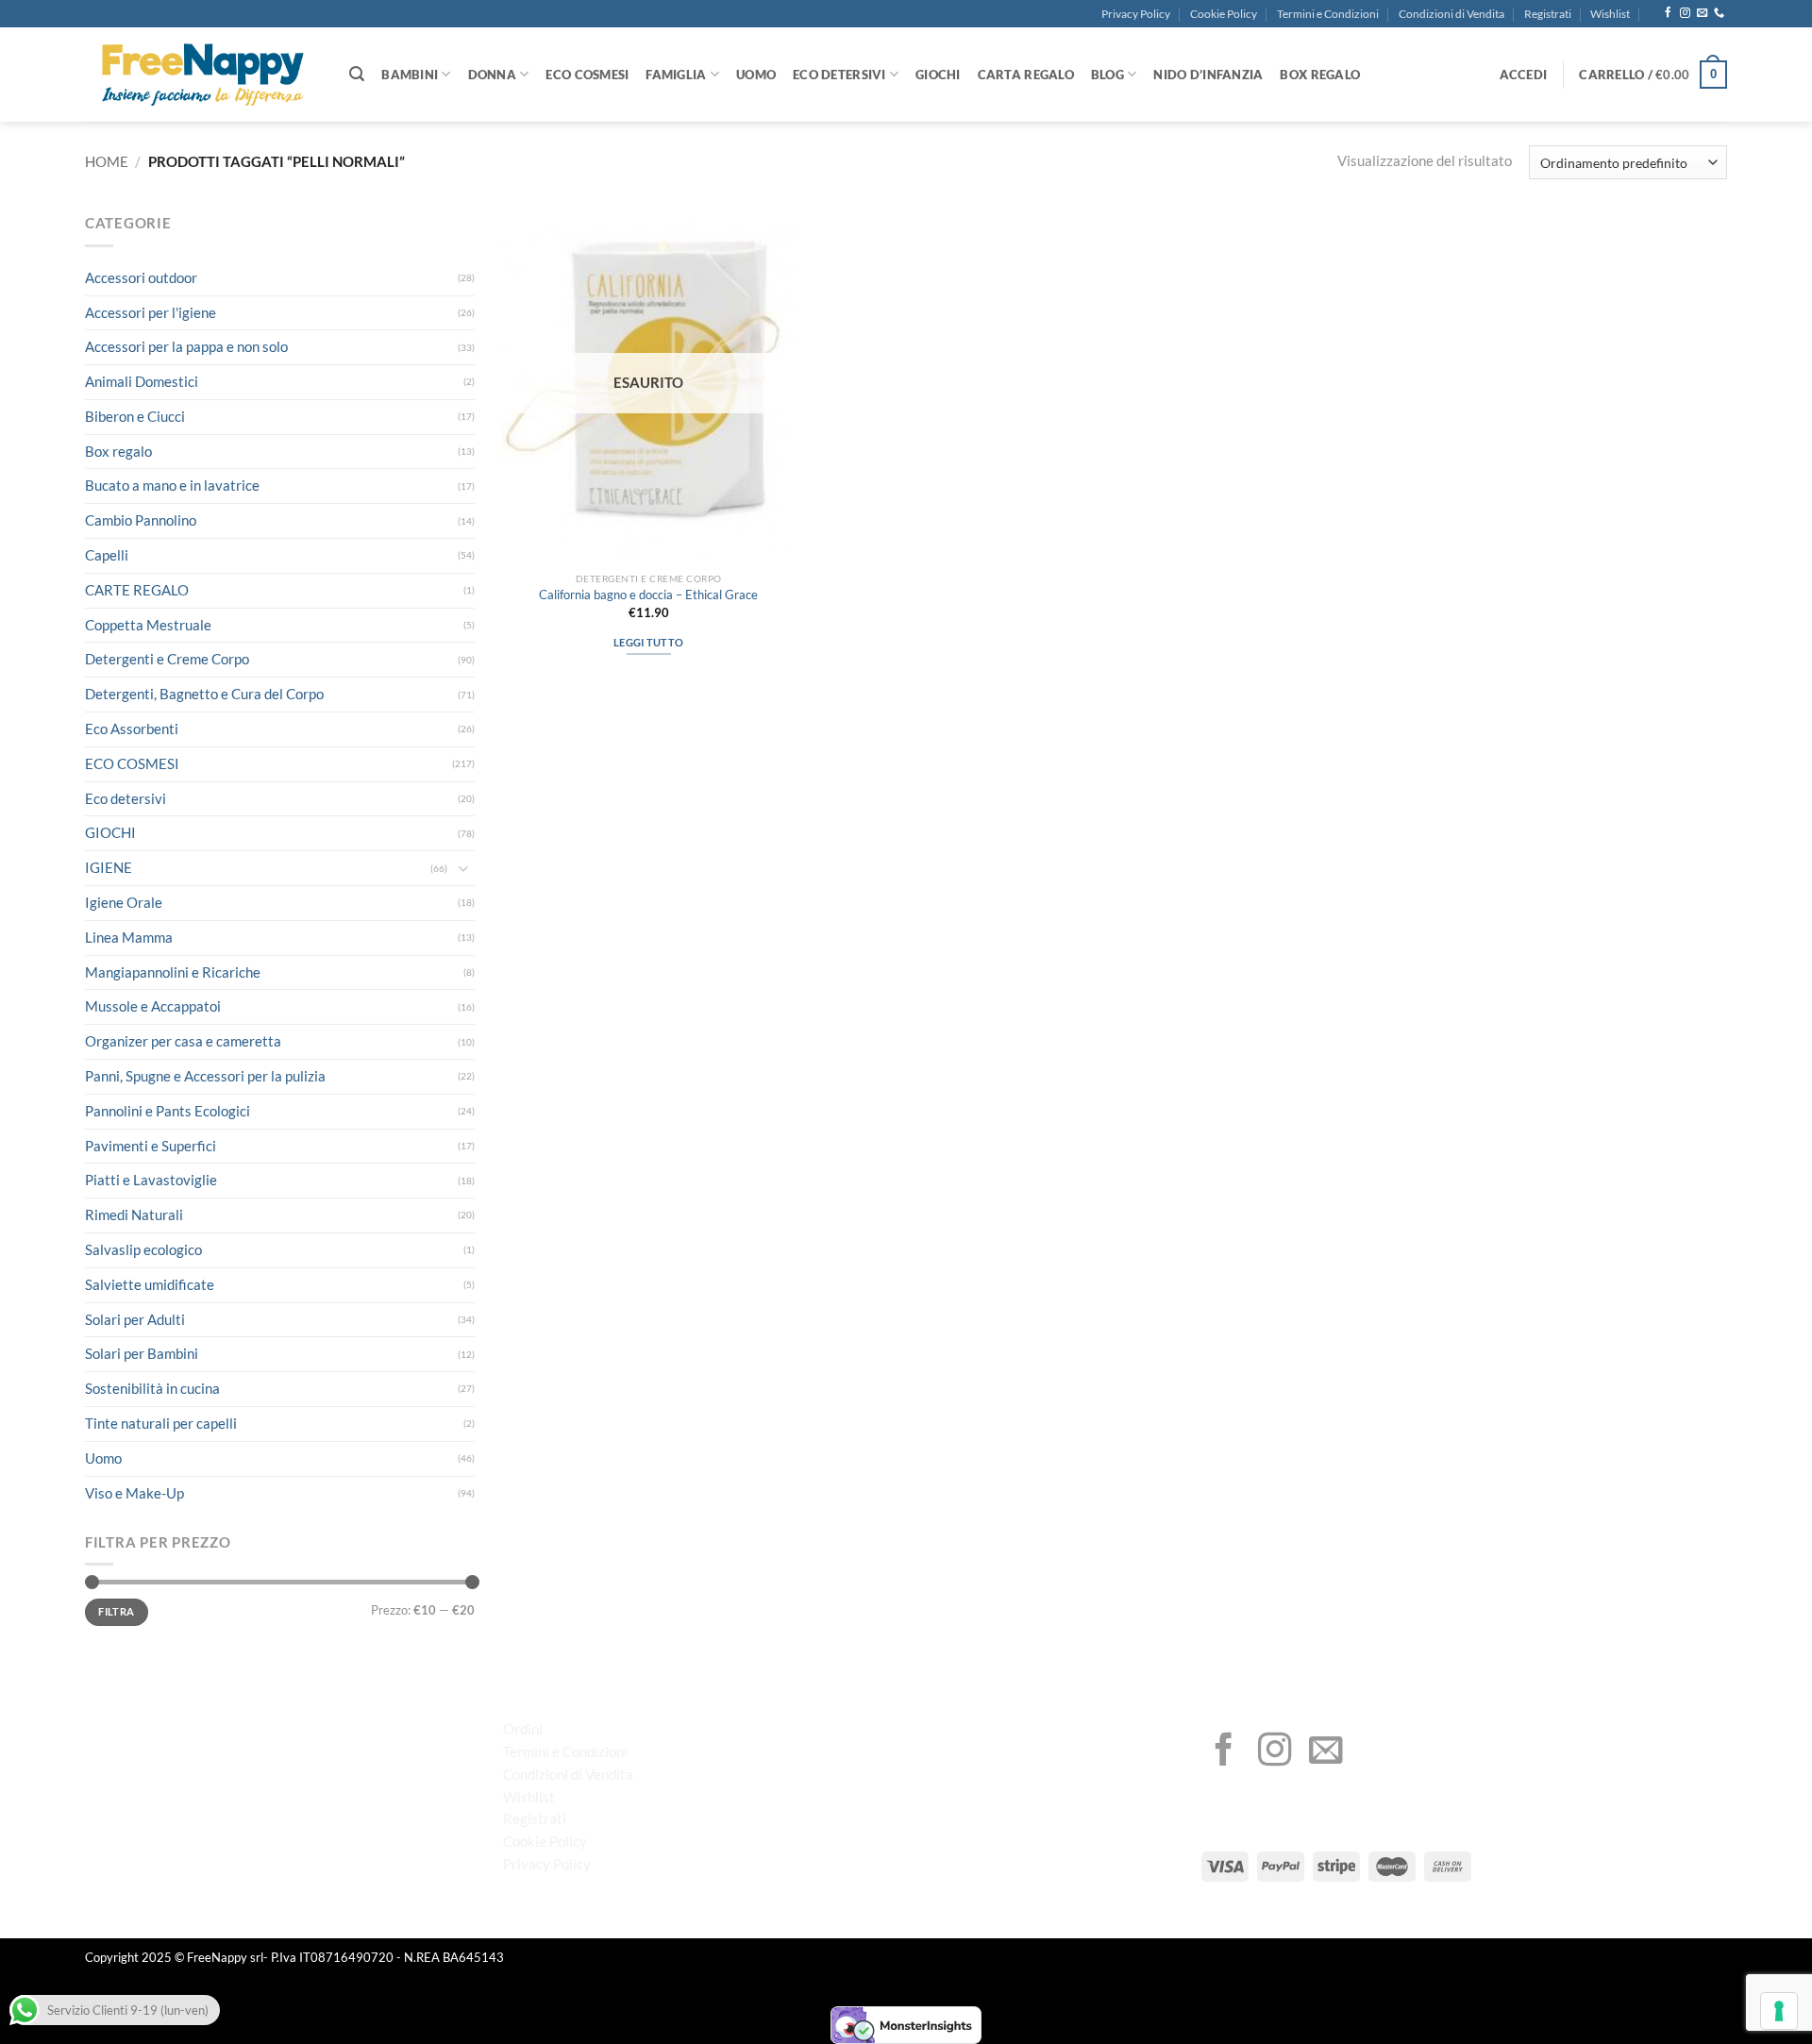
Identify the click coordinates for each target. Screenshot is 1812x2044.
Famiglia (676, 75)
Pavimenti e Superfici (151, 1146)
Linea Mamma (129, 937)
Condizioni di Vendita (1451, 14)
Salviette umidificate (150, 1284)
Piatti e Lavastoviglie (151, 1180)
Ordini (523, 1729)
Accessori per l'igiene (151, 312)
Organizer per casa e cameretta (183, 1041)
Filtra (116, 1611)
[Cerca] (357, 74)
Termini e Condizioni (1328, 14)
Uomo (103, 1458)
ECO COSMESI (587, 75)
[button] (1524, 75)
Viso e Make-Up (134, 1493)
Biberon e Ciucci (135, 416)
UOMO (756, 75)
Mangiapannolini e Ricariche (173, 972)
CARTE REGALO (137, 590)
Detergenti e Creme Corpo (167, 659)
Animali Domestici (142, 381)
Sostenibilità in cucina (152, 1388)
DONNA (492, 75)
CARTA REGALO (1026, 75)
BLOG (1107, 75)
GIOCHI (938, 75)
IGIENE (109, 867)
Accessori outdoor (141, 277)
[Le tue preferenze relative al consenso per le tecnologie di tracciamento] (1779, 2011)
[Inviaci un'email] (1702, 13)
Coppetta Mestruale (148, 625)
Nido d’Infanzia (1208, 75)
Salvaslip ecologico (143, 1249)
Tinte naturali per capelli (161, 1423)
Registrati (1548, 14)
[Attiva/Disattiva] (463, 869)
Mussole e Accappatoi (153, 1006)
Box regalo (118, 451)
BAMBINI (410, 75)
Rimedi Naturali (134, 1215)
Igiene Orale (124, 902)
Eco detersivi (126, 798)
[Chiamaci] (1719, 13)
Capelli (107, 555)
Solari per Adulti (135, 1319)
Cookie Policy (1224, 14)
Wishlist (1610, 14)
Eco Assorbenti (132, 729)
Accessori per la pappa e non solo (186, 346)
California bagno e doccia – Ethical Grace (648, 595)
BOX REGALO (1320, 75)
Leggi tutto (649, 642)
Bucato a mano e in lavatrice (172, 485)
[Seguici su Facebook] (1668, 13)
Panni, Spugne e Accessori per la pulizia (205, 1076)
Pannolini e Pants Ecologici (168, 1111)
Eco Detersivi (839, 75)
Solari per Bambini (142, 1353)
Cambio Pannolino (141, 520)
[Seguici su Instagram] (1685, 13)
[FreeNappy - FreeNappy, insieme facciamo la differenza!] (203, 75)
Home (107, 161)
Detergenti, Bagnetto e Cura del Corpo (204, 694)
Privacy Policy (1136, 14)
